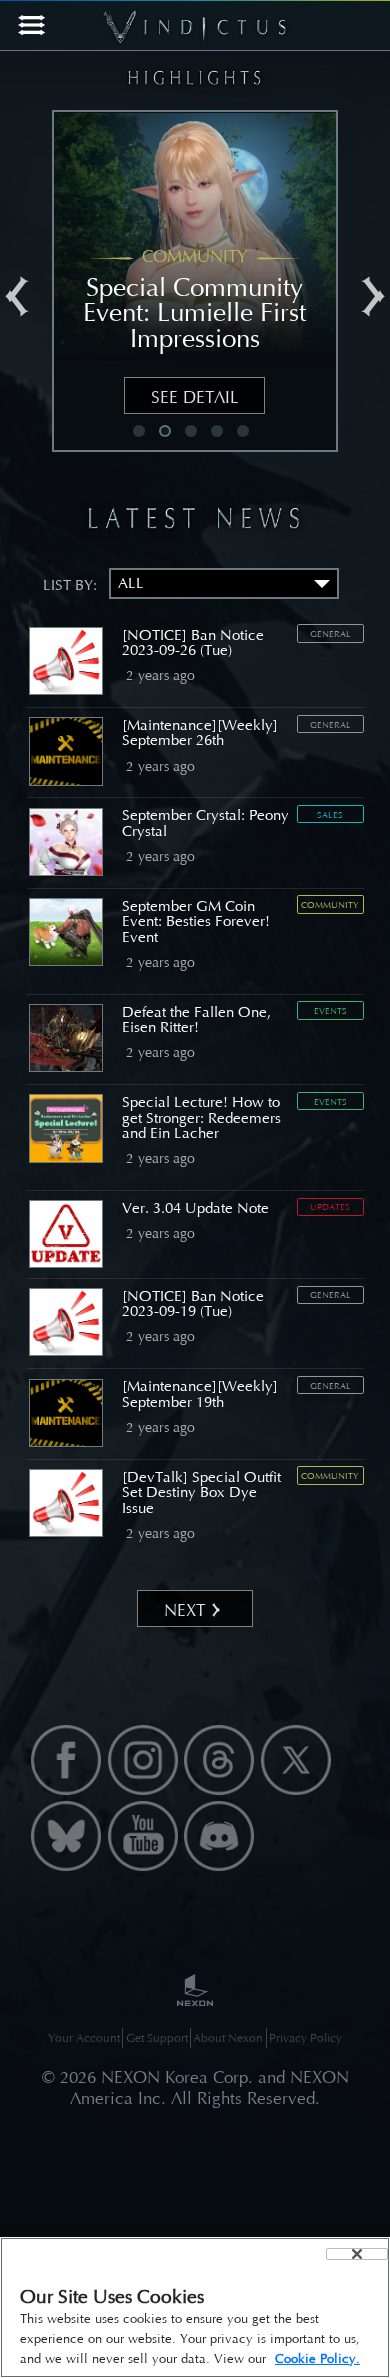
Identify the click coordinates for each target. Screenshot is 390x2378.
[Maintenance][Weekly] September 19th (200, 1393)
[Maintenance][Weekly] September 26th (200, 732)
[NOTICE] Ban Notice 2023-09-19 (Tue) (193, 1303)
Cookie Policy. (317, 2358)
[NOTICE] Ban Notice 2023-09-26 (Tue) (193, 642)
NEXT (184, 1610)
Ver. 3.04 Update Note (195, 1208)
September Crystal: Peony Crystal (205, 822)
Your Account (84, 2038)
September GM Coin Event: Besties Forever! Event (196, 921)
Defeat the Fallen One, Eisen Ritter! (196, 1019)
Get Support (157, 2038)
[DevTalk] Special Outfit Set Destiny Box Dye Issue (201, 1492)
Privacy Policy (305, 2038)
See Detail (202, 397)
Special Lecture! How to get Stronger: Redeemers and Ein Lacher (201, 1117)
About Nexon (228, 2038)
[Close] (357, 2254)
